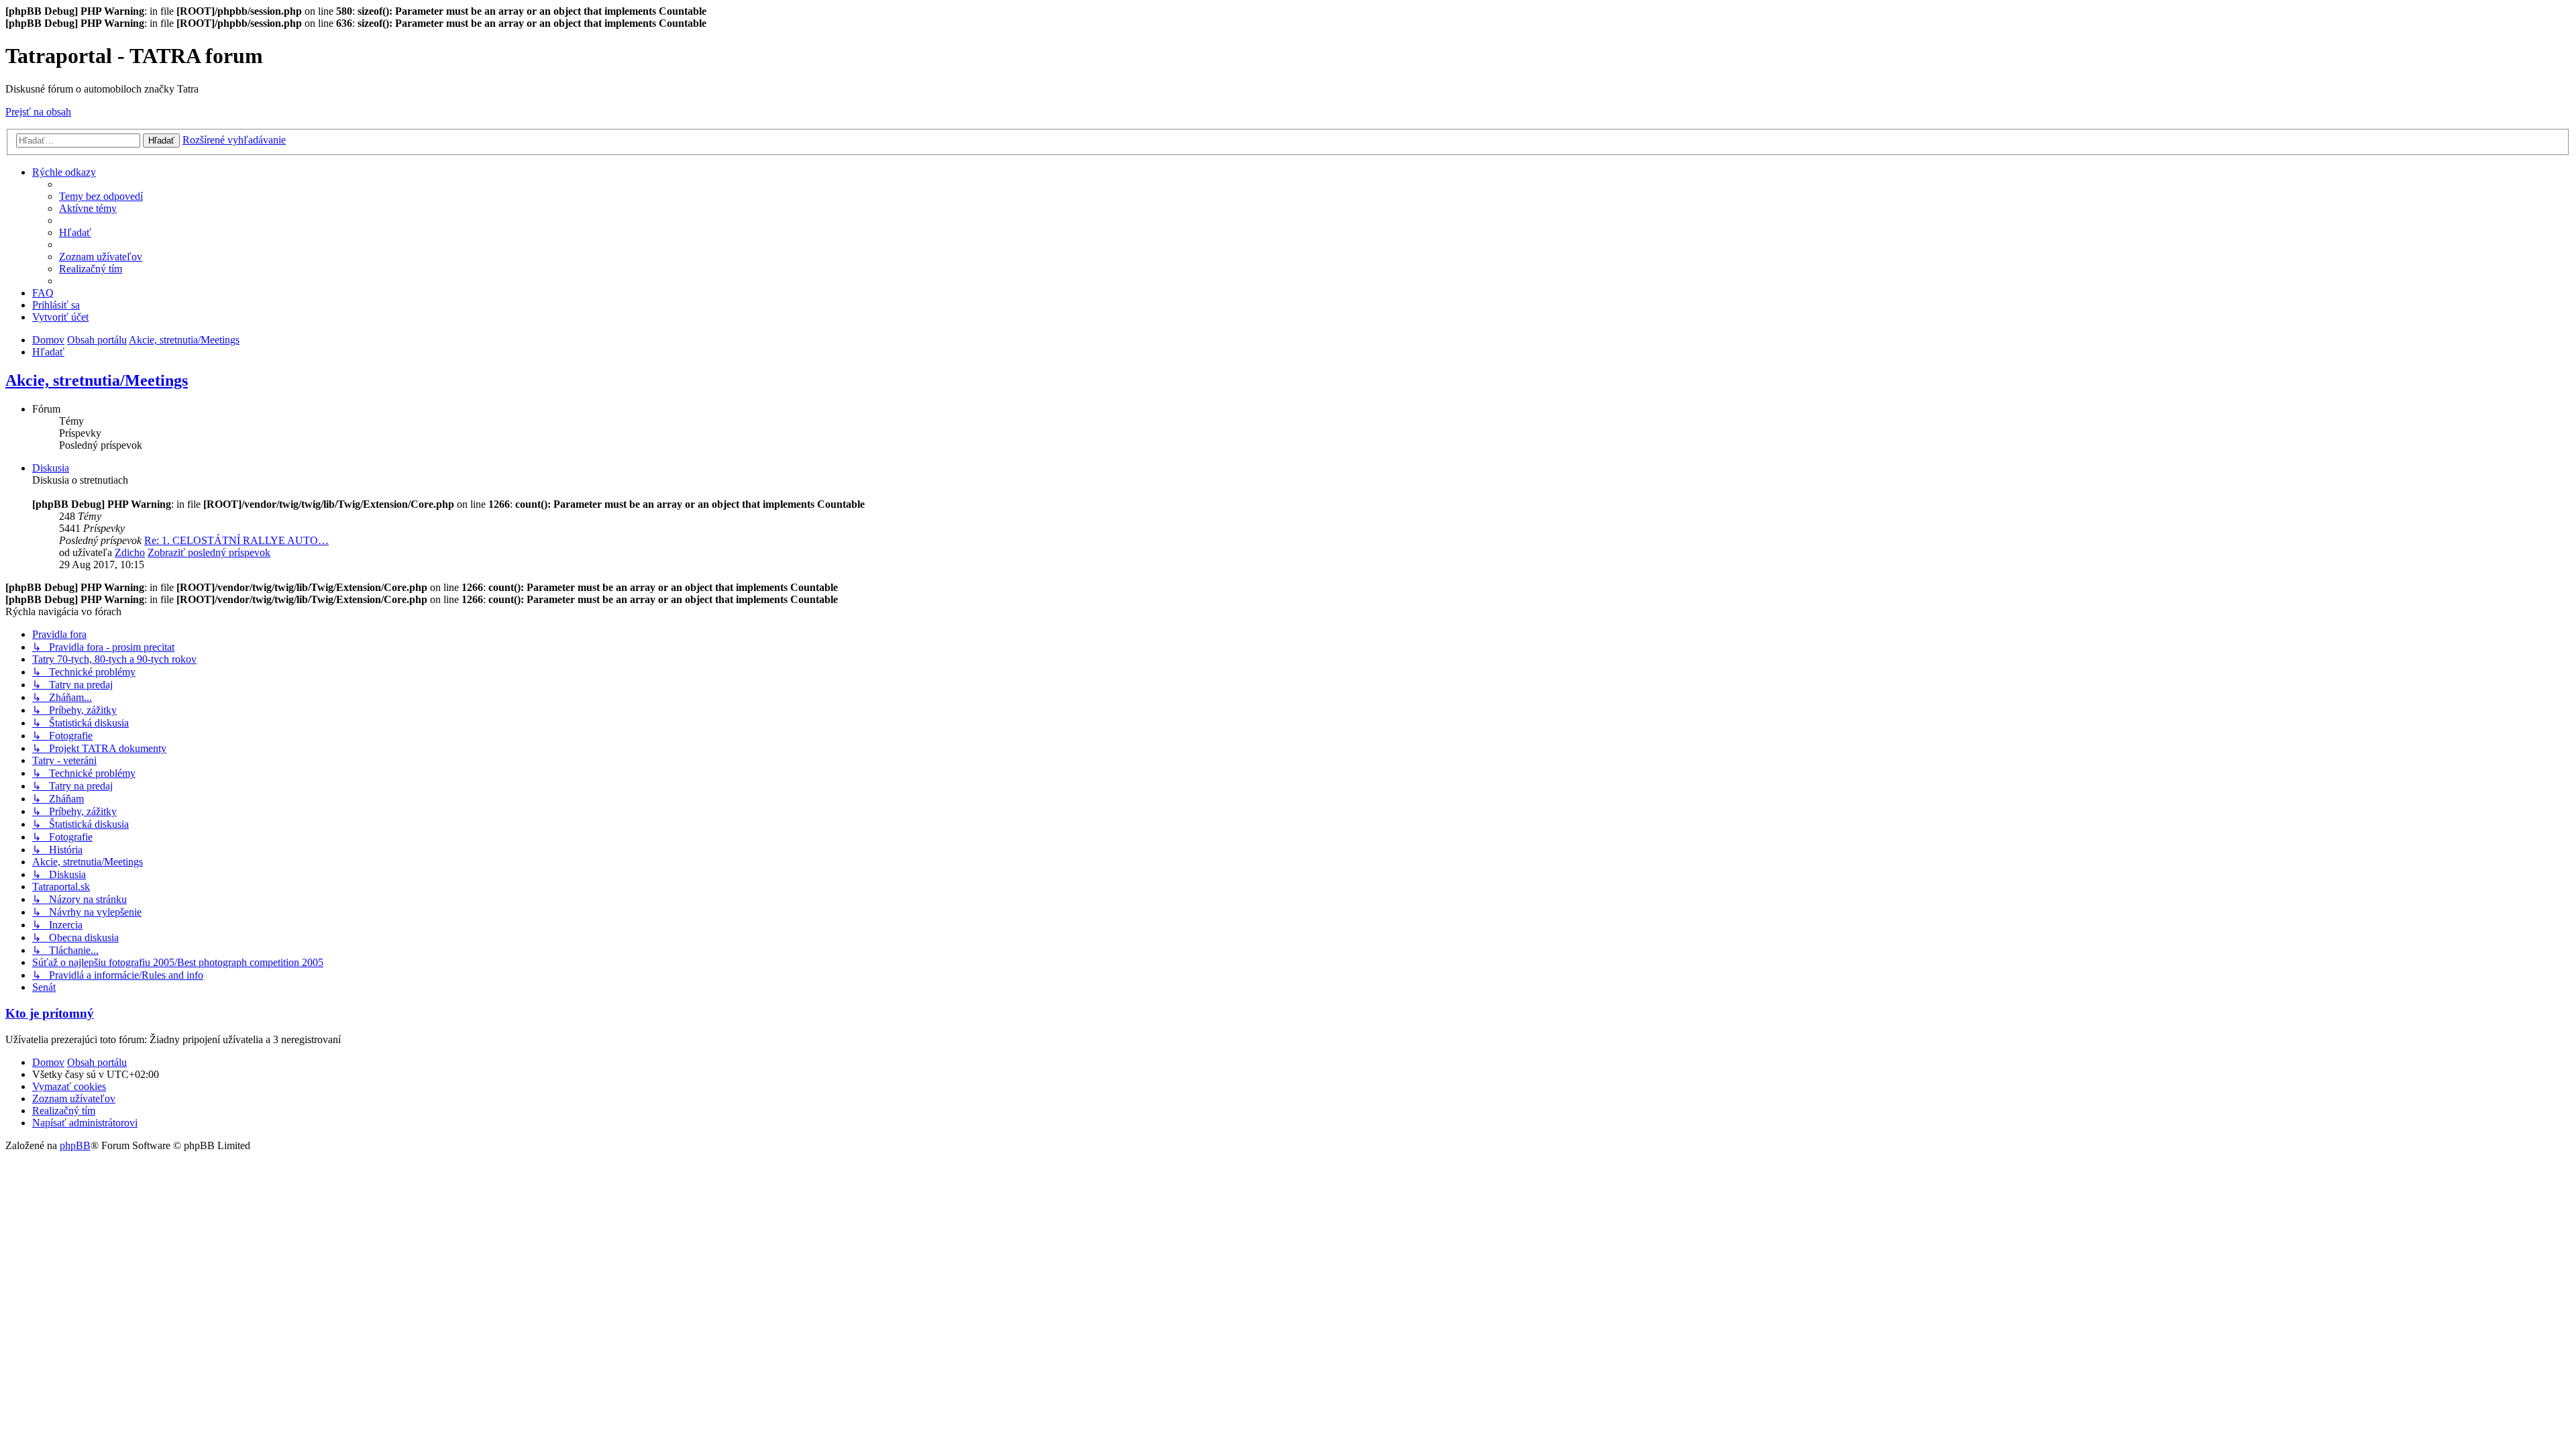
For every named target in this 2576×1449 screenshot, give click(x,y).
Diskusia (51, 468)
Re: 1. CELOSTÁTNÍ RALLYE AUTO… (236, 540)
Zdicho (130, 552)
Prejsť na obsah (38, 112)
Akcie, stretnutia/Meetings (97, 380)
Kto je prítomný (50, 1013)
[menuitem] (101, 196)
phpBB (75, 1145)
